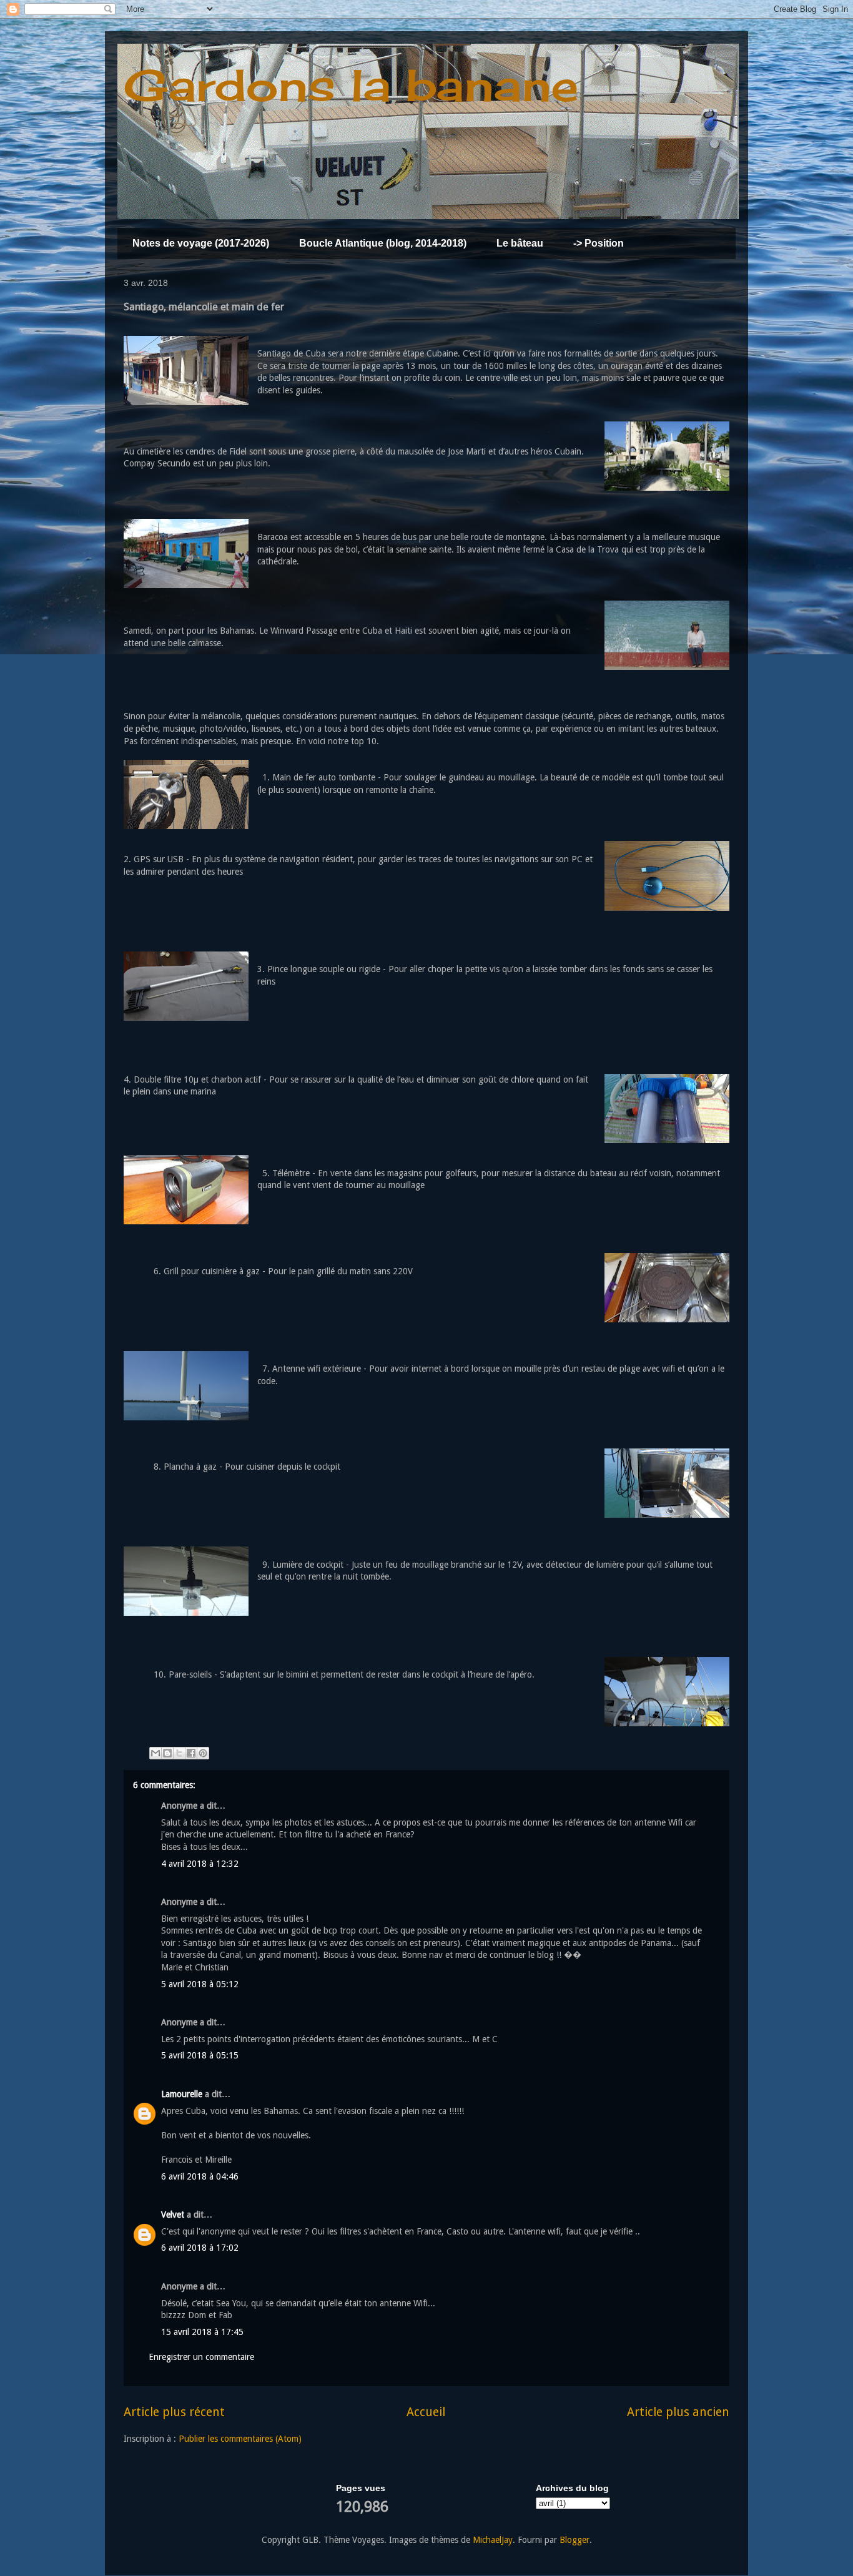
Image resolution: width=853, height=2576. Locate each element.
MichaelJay (493, 2540)
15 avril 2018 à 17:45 (202, 2332)
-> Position (599, 243)
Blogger (574, 2540)
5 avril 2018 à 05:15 (200, 2055)
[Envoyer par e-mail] (155, 1753)
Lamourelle (182, 2094)
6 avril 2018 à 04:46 (200, 2176)
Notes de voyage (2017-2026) (201, 243)
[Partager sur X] (179, 1753)
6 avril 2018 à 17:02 (200, 2248)
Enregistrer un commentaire (201, 2357)
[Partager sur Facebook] (191, 1753)
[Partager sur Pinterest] (203, 1753)
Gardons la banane (351, 85)
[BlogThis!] (167, 1753)
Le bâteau (520, 243)
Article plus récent (174, 2412)
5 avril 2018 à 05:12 (200, 1984)
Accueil (426, 2412)
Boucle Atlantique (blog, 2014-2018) (383, 243)
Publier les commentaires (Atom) (240, 2439)
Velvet (173, 2215)
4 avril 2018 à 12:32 (200, 1864)
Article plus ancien (678, 2412)
